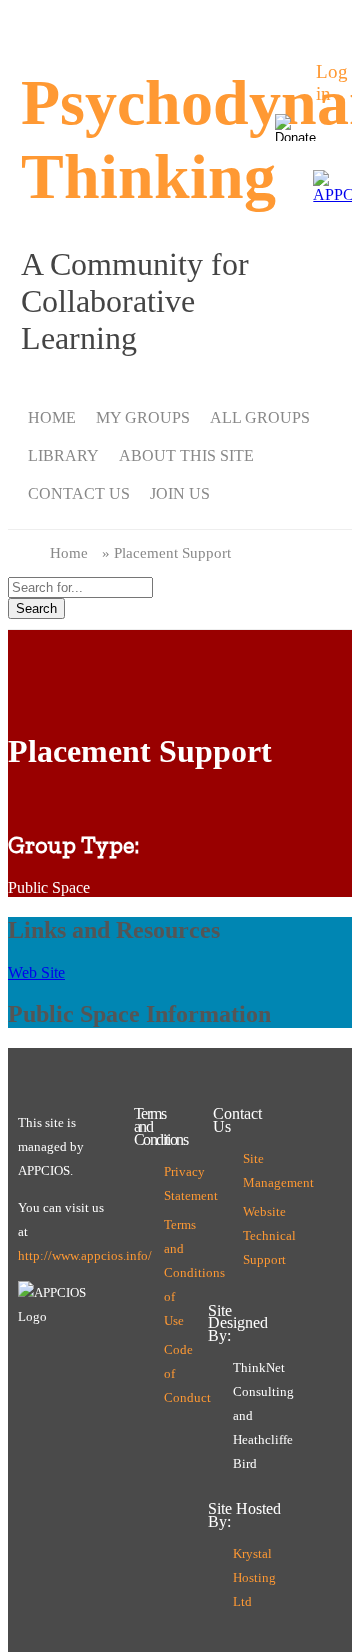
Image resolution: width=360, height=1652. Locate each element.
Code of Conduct (169, 1374)
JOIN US (180, 493)
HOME (52, 417)
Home (69, 553)
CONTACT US (79, 493)
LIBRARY (63, 455)
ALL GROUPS (260, 417)
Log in (321, 82)
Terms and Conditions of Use (169, 1273)
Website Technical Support (248, 1236)
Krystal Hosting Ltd (254, 1578)
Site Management (248, 1171)
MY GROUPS (143, 417)
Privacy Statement (169, 1184)
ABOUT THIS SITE (186, 455)
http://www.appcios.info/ (85, 1256)
